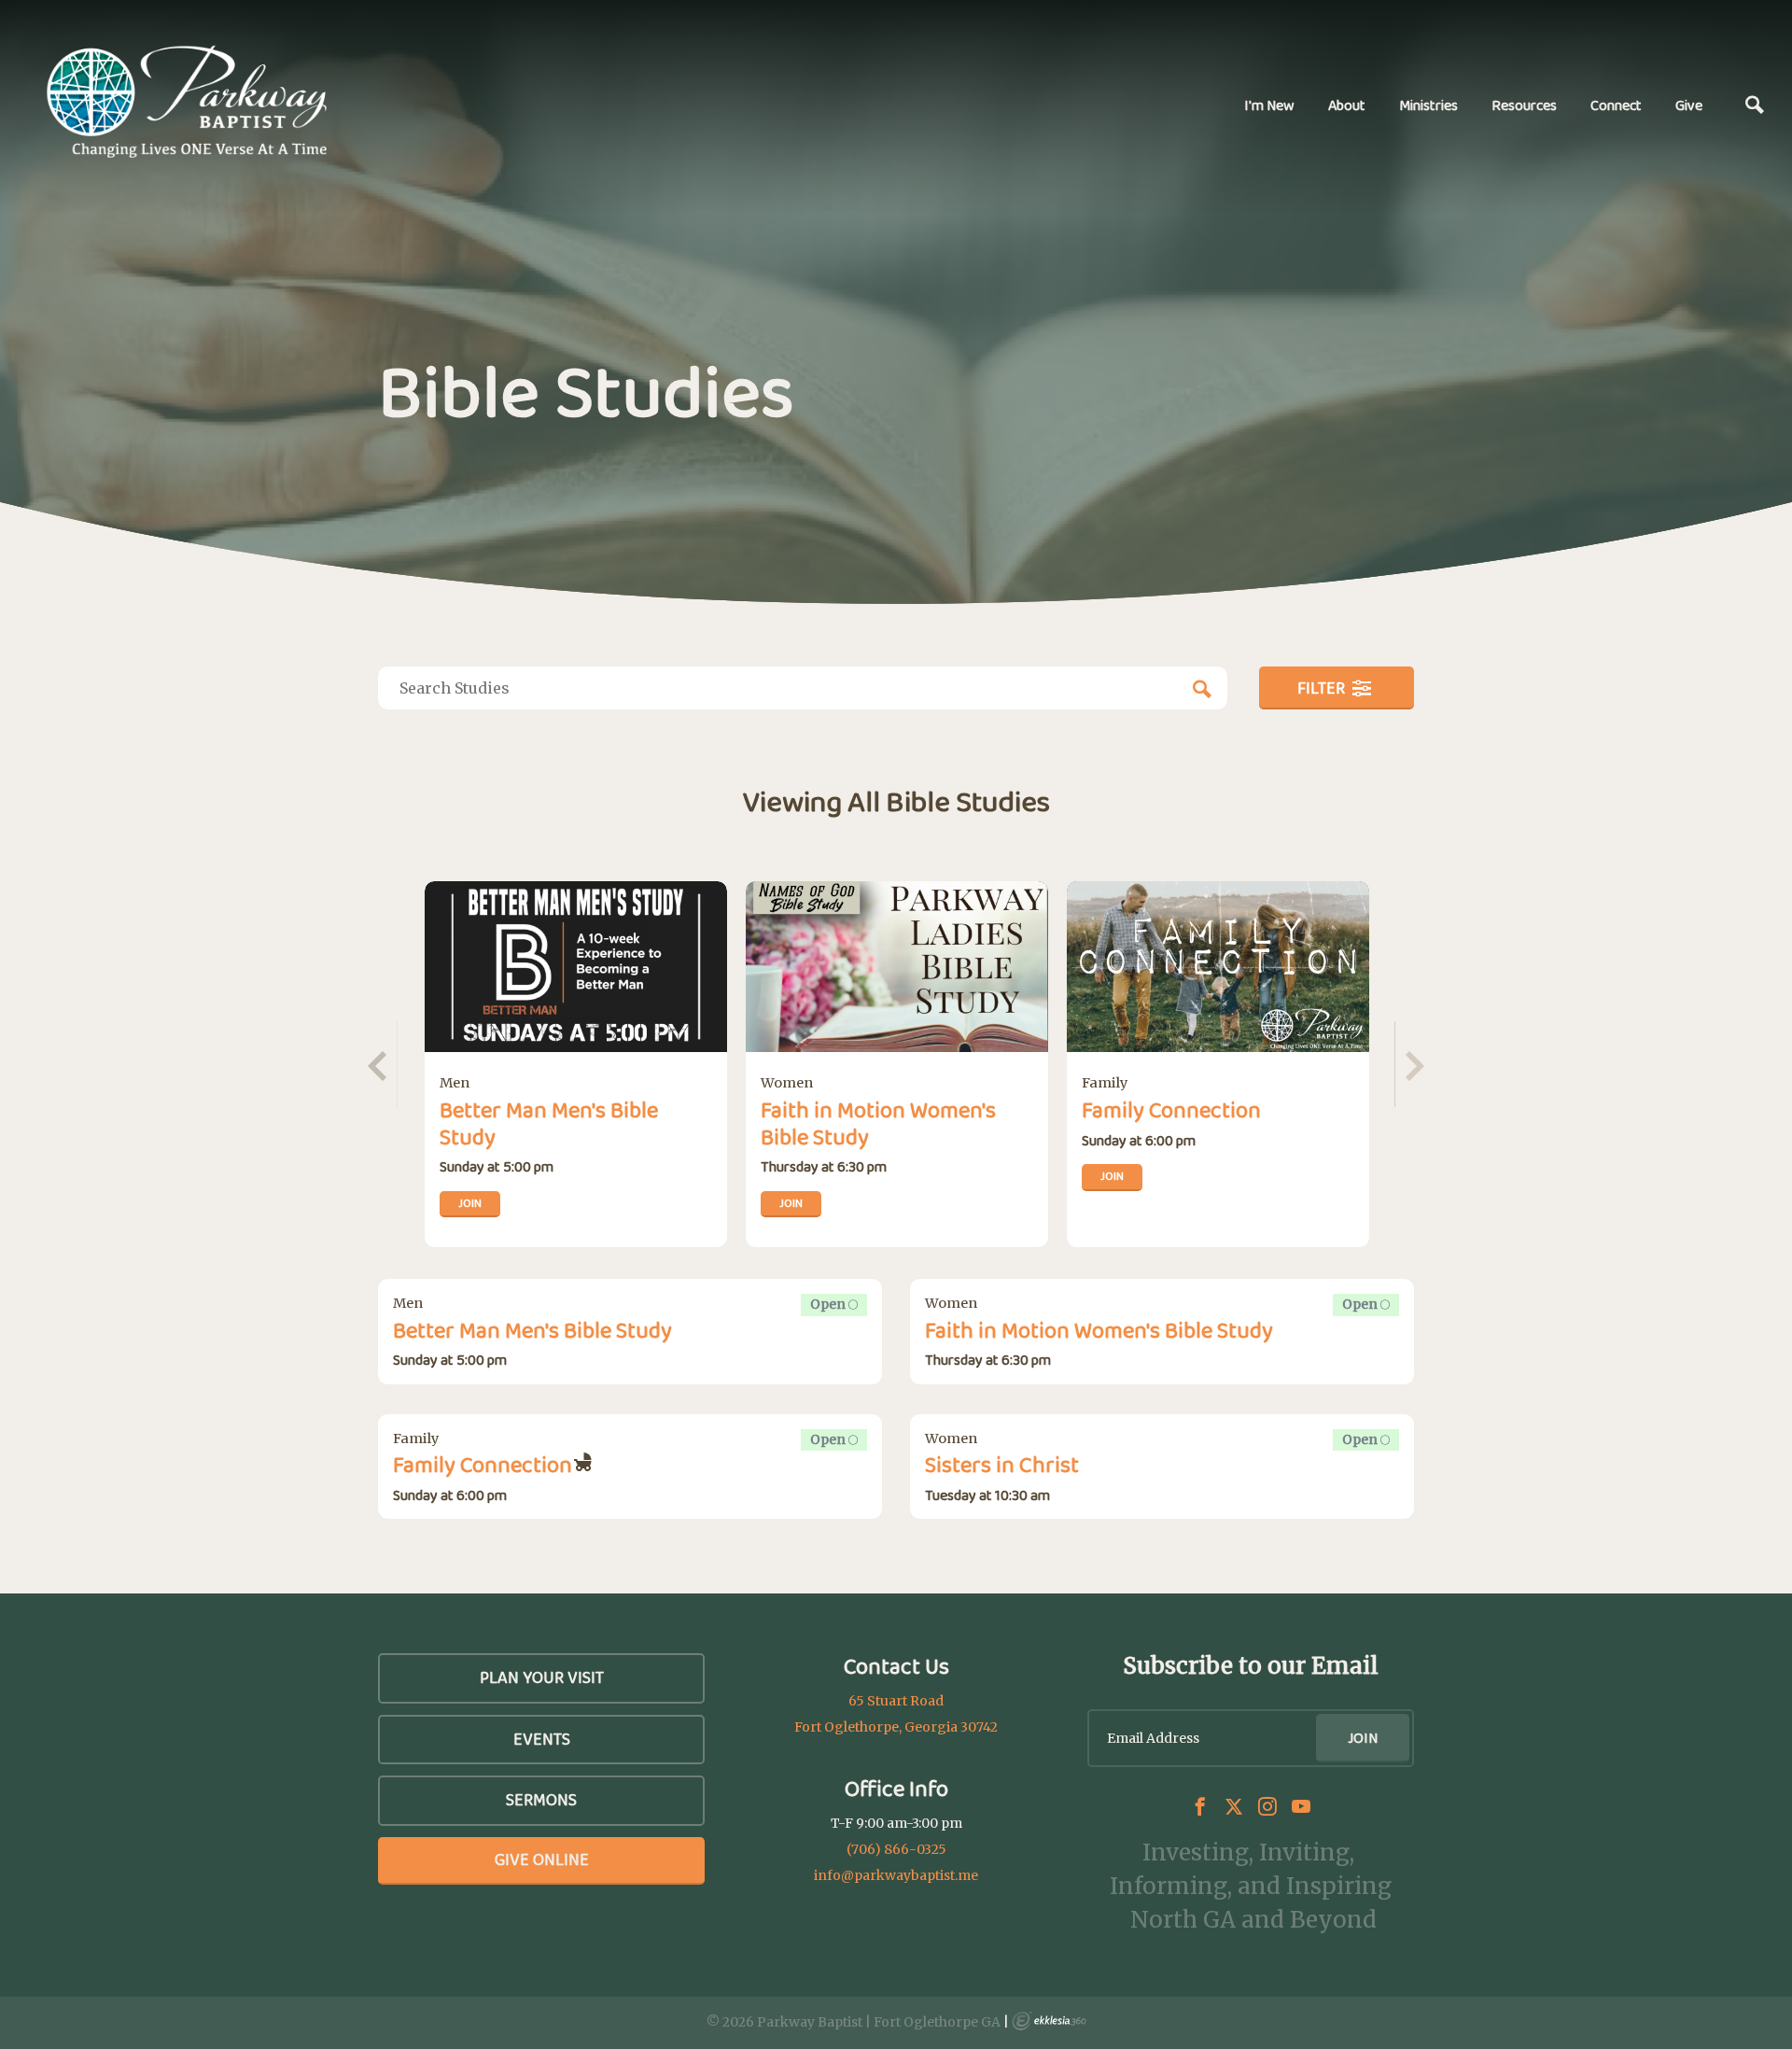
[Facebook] (1200, 1806)
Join (470, 1203)
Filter (1323, 688)
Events (542, 1739)
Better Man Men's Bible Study (549, 1123)
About (1347, 105)
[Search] (1755, 105)
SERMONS (541, 1800)
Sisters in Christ (1002, 1464)
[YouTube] (1301, 1806)
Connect (1616, 105)
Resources (1524, 105)
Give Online (542, 1860)
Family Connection (1171, 1109)
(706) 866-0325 (896, 1849)
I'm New (1269, 105)
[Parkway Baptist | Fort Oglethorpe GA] (187, 102)
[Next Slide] (1412, 1064)
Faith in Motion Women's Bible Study (878, 1123)
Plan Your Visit (542, 1677)
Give (1689, 105)
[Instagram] (1267, 1806)
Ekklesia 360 (1049, 2021)
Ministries (1428, 105)
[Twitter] (1234, 1806)
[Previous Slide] (380, 1064)
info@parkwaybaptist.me (896, 1875)
